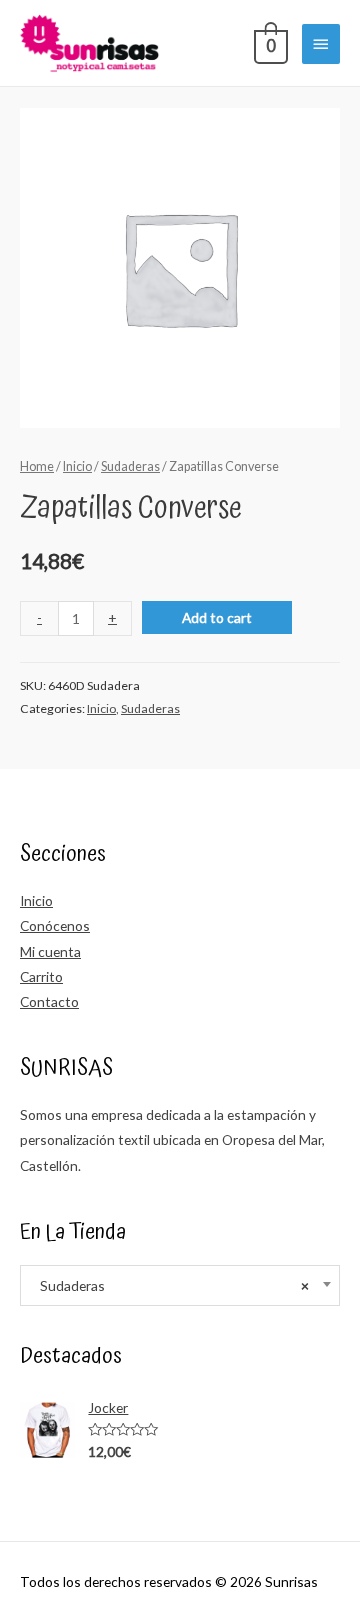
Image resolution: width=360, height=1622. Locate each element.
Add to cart (217, 617)
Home (37, 466)
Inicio (77, 466)
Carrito (41, 976)
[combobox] (180, 1285)
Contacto (49, 1001)
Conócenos (55, 925)
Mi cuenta (50, 951)
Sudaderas (130, 466)
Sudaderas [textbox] (170, 1285)
